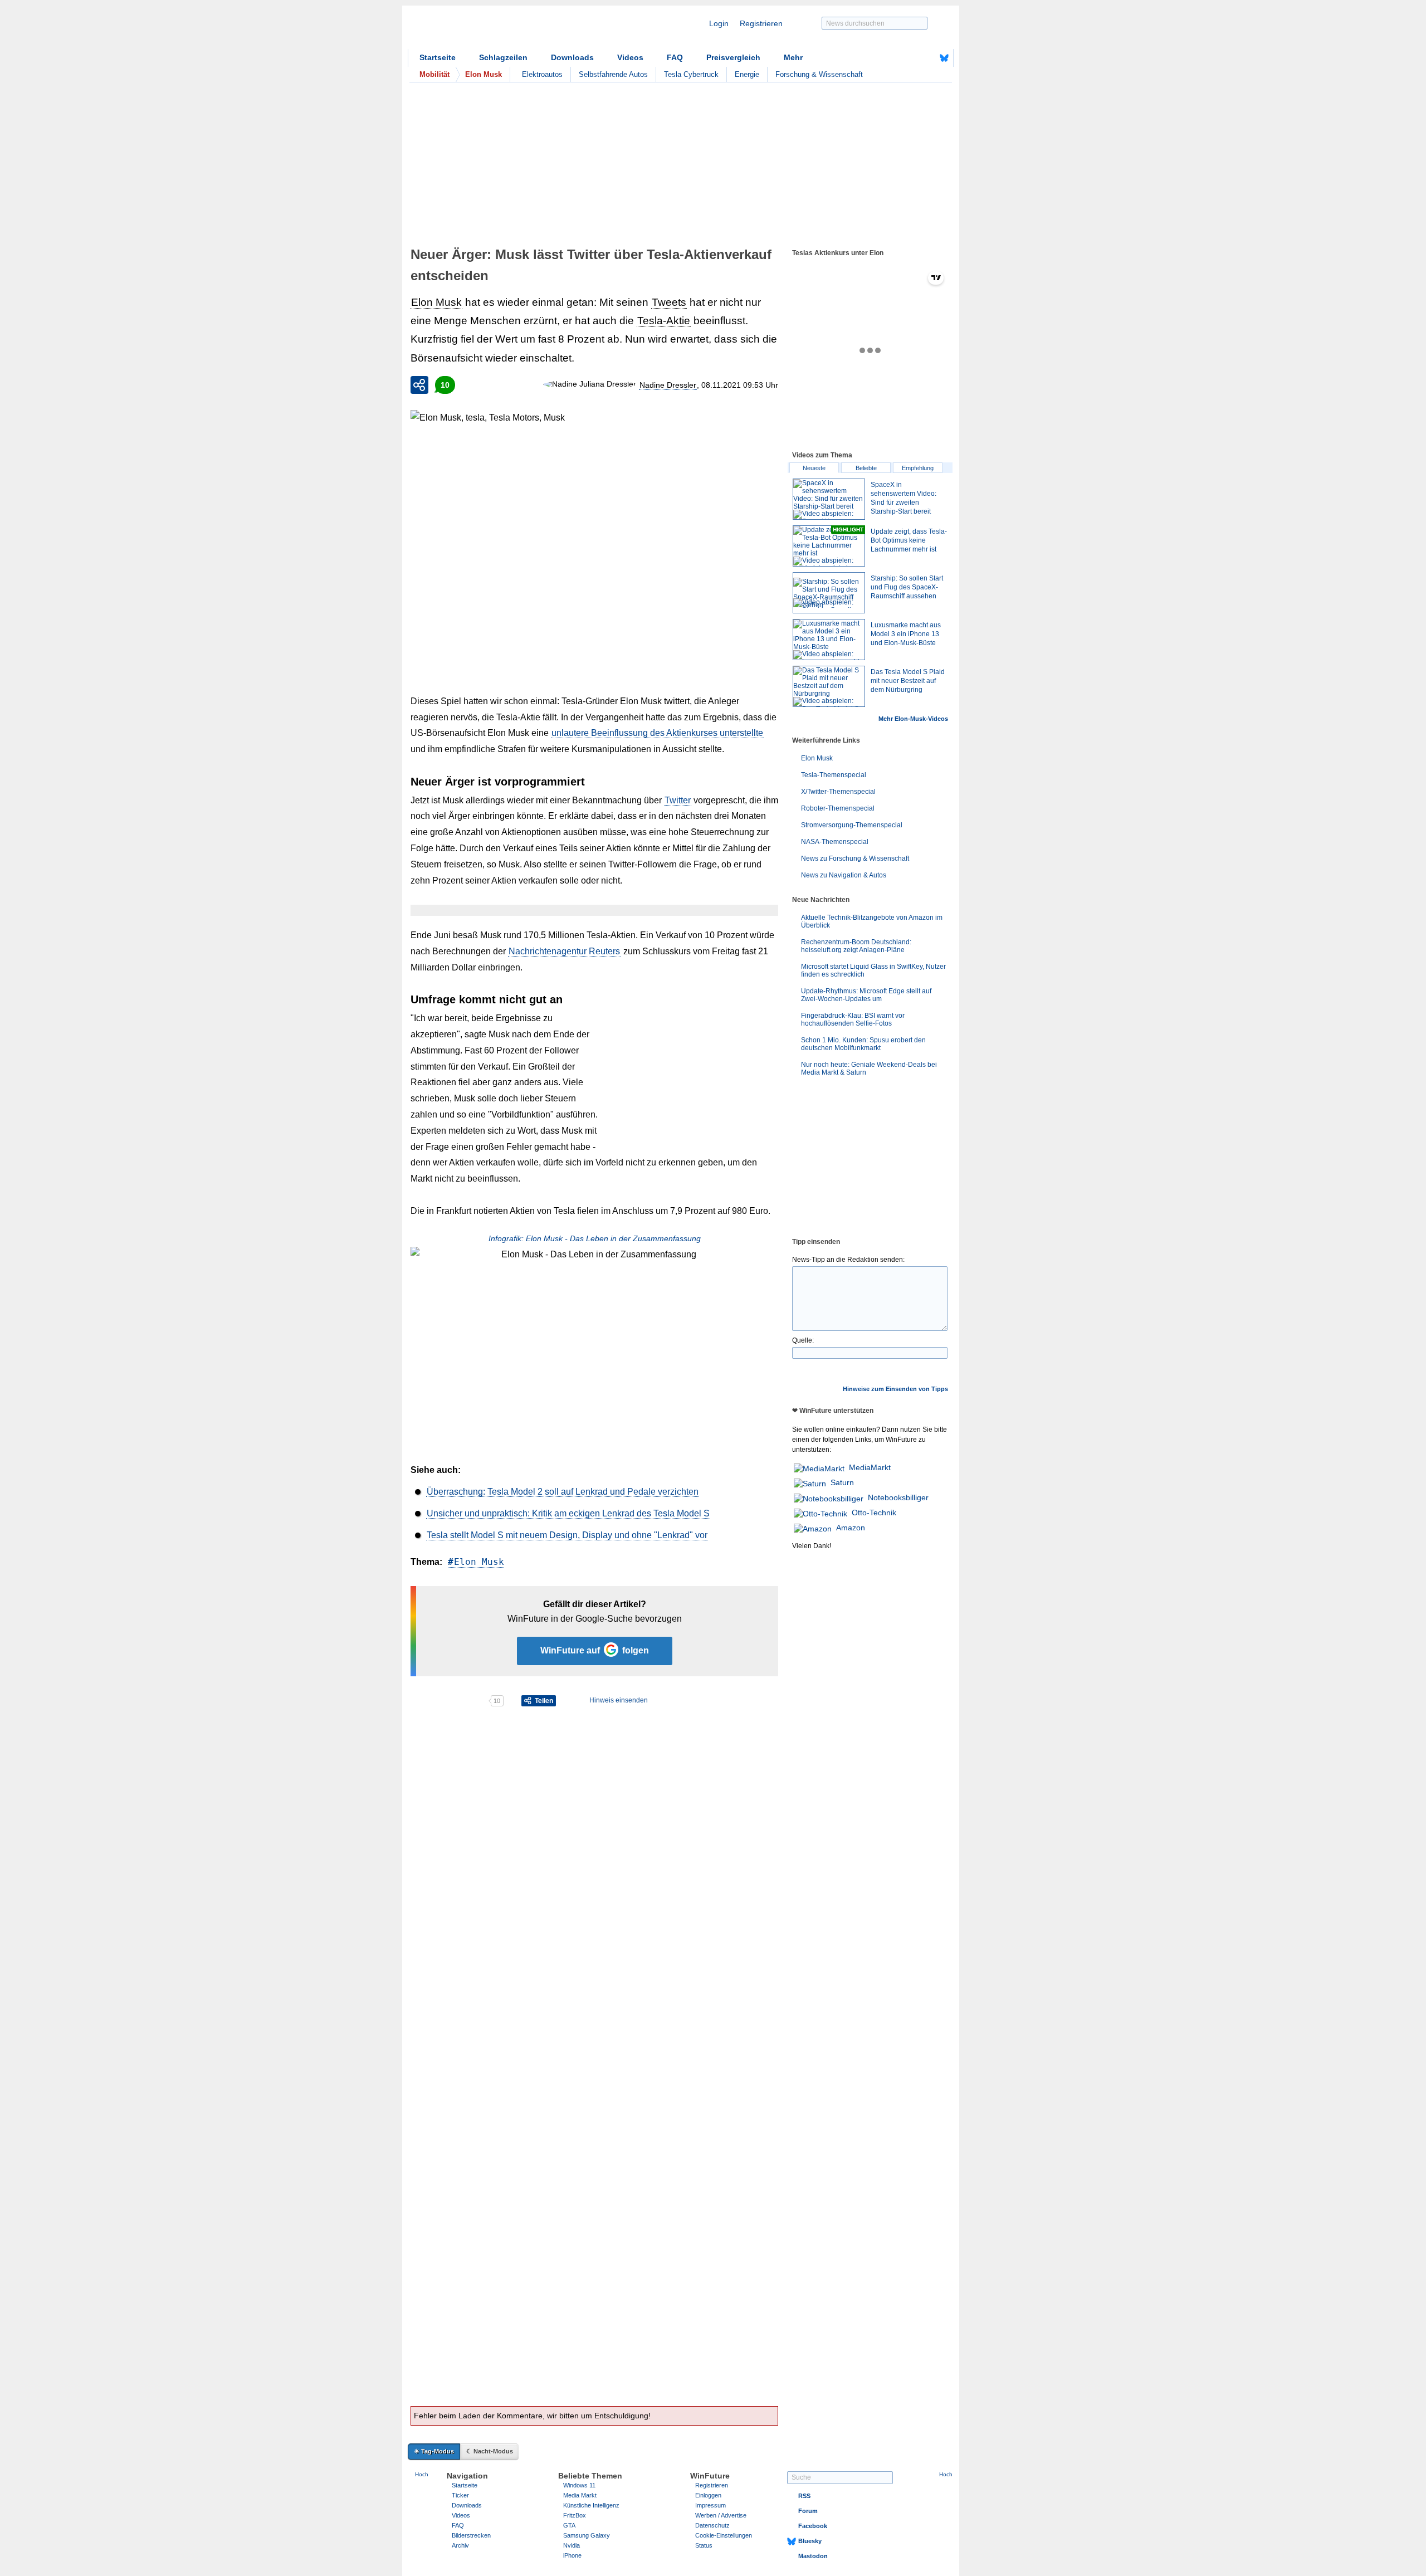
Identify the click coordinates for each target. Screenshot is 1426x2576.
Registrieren (761, 23)
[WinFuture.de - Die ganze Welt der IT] (502, 30)
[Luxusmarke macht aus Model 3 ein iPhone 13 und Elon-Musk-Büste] (829, 640)
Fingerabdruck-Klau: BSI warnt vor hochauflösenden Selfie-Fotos (853, 1019)
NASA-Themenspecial (835, 842)
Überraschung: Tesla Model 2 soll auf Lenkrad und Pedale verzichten (563, 1492)
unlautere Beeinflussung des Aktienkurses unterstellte (657, 733)
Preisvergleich (733, 57)
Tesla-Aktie (664, 321)
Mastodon (813, 2556)
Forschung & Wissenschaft (819, 74)
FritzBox (575, 2515)
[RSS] (910, 58)
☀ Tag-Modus (434, 2451)
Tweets (669, 302)
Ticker (460, 2495)
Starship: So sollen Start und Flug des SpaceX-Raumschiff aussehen (907, 587)
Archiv (460, 2545)
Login (719, 23)
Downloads (572, 57)
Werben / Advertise (721, 2515)
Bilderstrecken (471, 2535)
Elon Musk (436, 302)
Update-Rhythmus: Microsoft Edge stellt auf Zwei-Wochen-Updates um (866, 995)
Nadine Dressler (668, 385)
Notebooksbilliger (898, 1497)
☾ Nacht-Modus (490, 2451)
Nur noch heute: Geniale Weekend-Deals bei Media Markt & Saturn (869, 1069)
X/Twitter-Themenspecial (838, 792)
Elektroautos (542, 74)
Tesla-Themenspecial (834, 775)
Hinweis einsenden (619, 1700)
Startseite (438, 57)
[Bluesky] (944, 58)
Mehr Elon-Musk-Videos (913, 719)
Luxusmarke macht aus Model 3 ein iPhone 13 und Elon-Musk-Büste (906, 634)
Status (704, 2545)
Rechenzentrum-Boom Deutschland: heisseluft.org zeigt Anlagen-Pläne (856, 946)
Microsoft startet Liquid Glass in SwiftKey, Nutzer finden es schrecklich (873, 970)
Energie (747, 74)
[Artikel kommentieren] (449, 1701)
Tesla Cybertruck (691, 74)
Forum (808, 2511)
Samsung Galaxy (587, 2535)
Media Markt (580, 2495)
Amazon (851, 1528)
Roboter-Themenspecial (838, 808)
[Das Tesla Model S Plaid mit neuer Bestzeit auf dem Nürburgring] (829, 686)
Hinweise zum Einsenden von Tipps (895, 1389)
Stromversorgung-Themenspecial (852, 825)
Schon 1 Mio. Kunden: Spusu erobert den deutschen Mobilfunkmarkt (863, 1044)
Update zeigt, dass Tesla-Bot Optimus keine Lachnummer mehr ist (909, 540)
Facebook (813, 2526)
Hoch (422, 2474)
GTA (569, 2525)
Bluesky (810, 2541)
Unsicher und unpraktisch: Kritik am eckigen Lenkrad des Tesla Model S (568, 1513)
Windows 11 (579, 2485)
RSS (804, 2496)
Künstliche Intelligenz (591, 2505)
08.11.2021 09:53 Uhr (740, 385)
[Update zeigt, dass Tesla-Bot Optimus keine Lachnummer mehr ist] (829, 546)
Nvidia (572, 2545)
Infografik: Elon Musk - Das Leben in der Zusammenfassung (595, 1238)
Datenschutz (712, 2525)
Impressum (710, 2505)
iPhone (572, 2555)
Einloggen (708, 2495)
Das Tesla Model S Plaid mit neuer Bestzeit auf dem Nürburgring (908, 681)
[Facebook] (927, 58)
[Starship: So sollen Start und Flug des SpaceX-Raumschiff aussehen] (829, 593)
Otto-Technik (874, 1513)
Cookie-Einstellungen (724, 2535)
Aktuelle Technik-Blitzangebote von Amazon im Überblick (872, 921)
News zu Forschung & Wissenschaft (855, 858)
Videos (630, 57)
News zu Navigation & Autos (844, 875)
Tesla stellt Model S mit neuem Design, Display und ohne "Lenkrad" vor (567, 1535)
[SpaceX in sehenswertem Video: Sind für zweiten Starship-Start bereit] (829, 499)
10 (445, 385)
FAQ (675, 57)
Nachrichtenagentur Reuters (564, 951)
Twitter (678, 800)
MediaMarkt (870, 1467)
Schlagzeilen (503, 57)
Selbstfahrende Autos (613, 74)
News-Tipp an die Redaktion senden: (848, 1260)
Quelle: (803, 1340)
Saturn (842, 1482)
